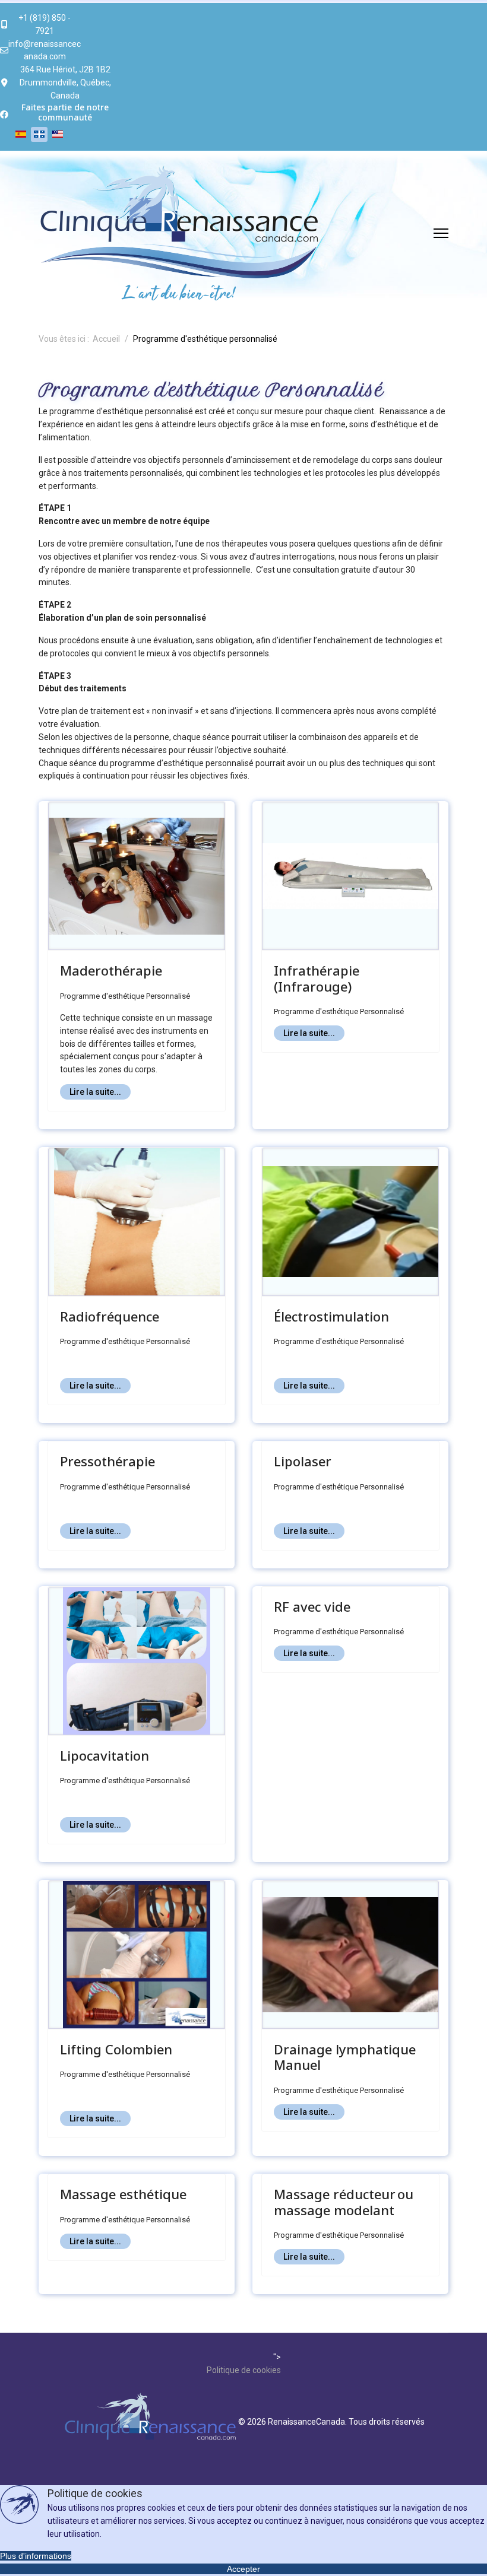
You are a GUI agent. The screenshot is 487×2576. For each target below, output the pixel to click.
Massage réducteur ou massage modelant (344, 2202)
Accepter (243, 2569)
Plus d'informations (36, 2556)
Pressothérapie (107, 1461)
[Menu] (441, 233)
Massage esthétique (123, 2194)
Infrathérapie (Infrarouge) (317, 978)
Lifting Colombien (116, 2049)
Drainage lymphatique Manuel (345, 2057)
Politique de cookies (244, 2370)
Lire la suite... (95, 1092)
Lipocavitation (105, 1755)
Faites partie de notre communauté (65, 112)
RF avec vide (312, 1606)
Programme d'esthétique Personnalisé (125, 996)
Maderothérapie (111, 970)
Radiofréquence (110, 1316)
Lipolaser (303, 1461)
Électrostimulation (331, 1316)
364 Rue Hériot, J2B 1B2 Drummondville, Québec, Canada (65, 82)
